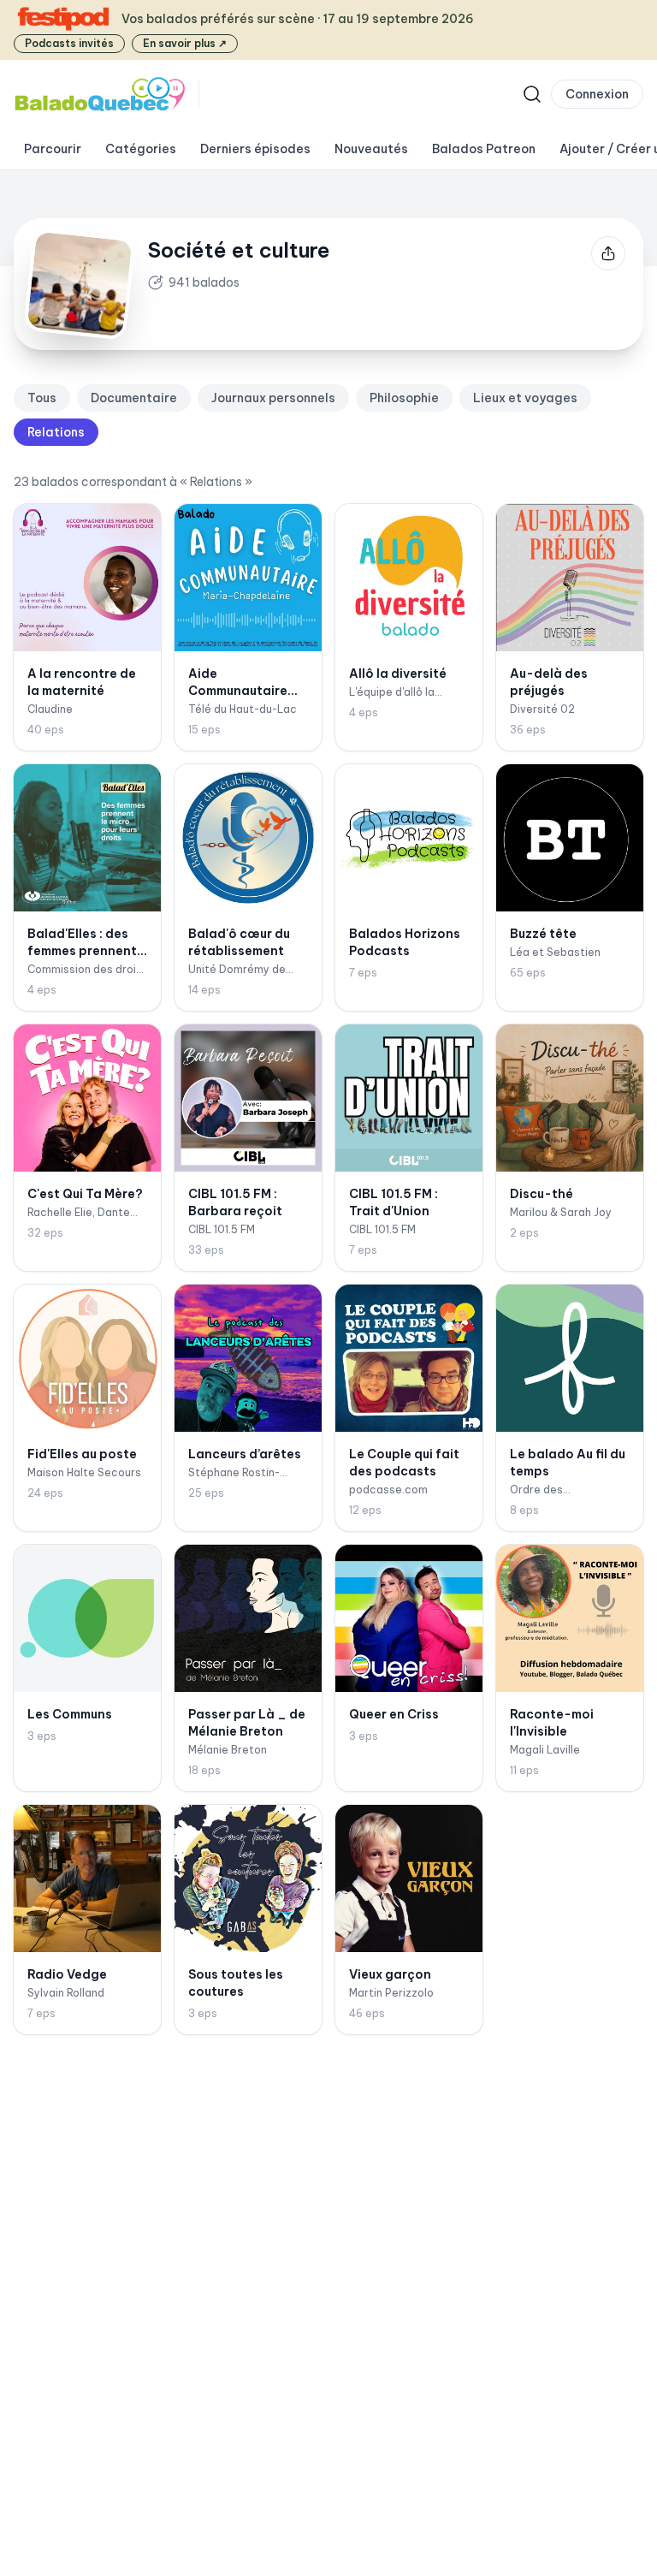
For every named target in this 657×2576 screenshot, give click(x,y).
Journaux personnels (273, 398)
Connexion (597, 94)
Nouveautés (371, 149)
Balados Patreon (484, 149)
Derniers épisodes (255, 149)
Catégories (141, 149)
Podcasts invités (69, 43)
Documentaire (134, 398)
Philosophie (404, 398)
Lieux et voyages (525, 398)
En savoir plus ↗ (185, 43)
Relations (56, 432)
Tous (42, 398)
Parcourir (53, 149)
